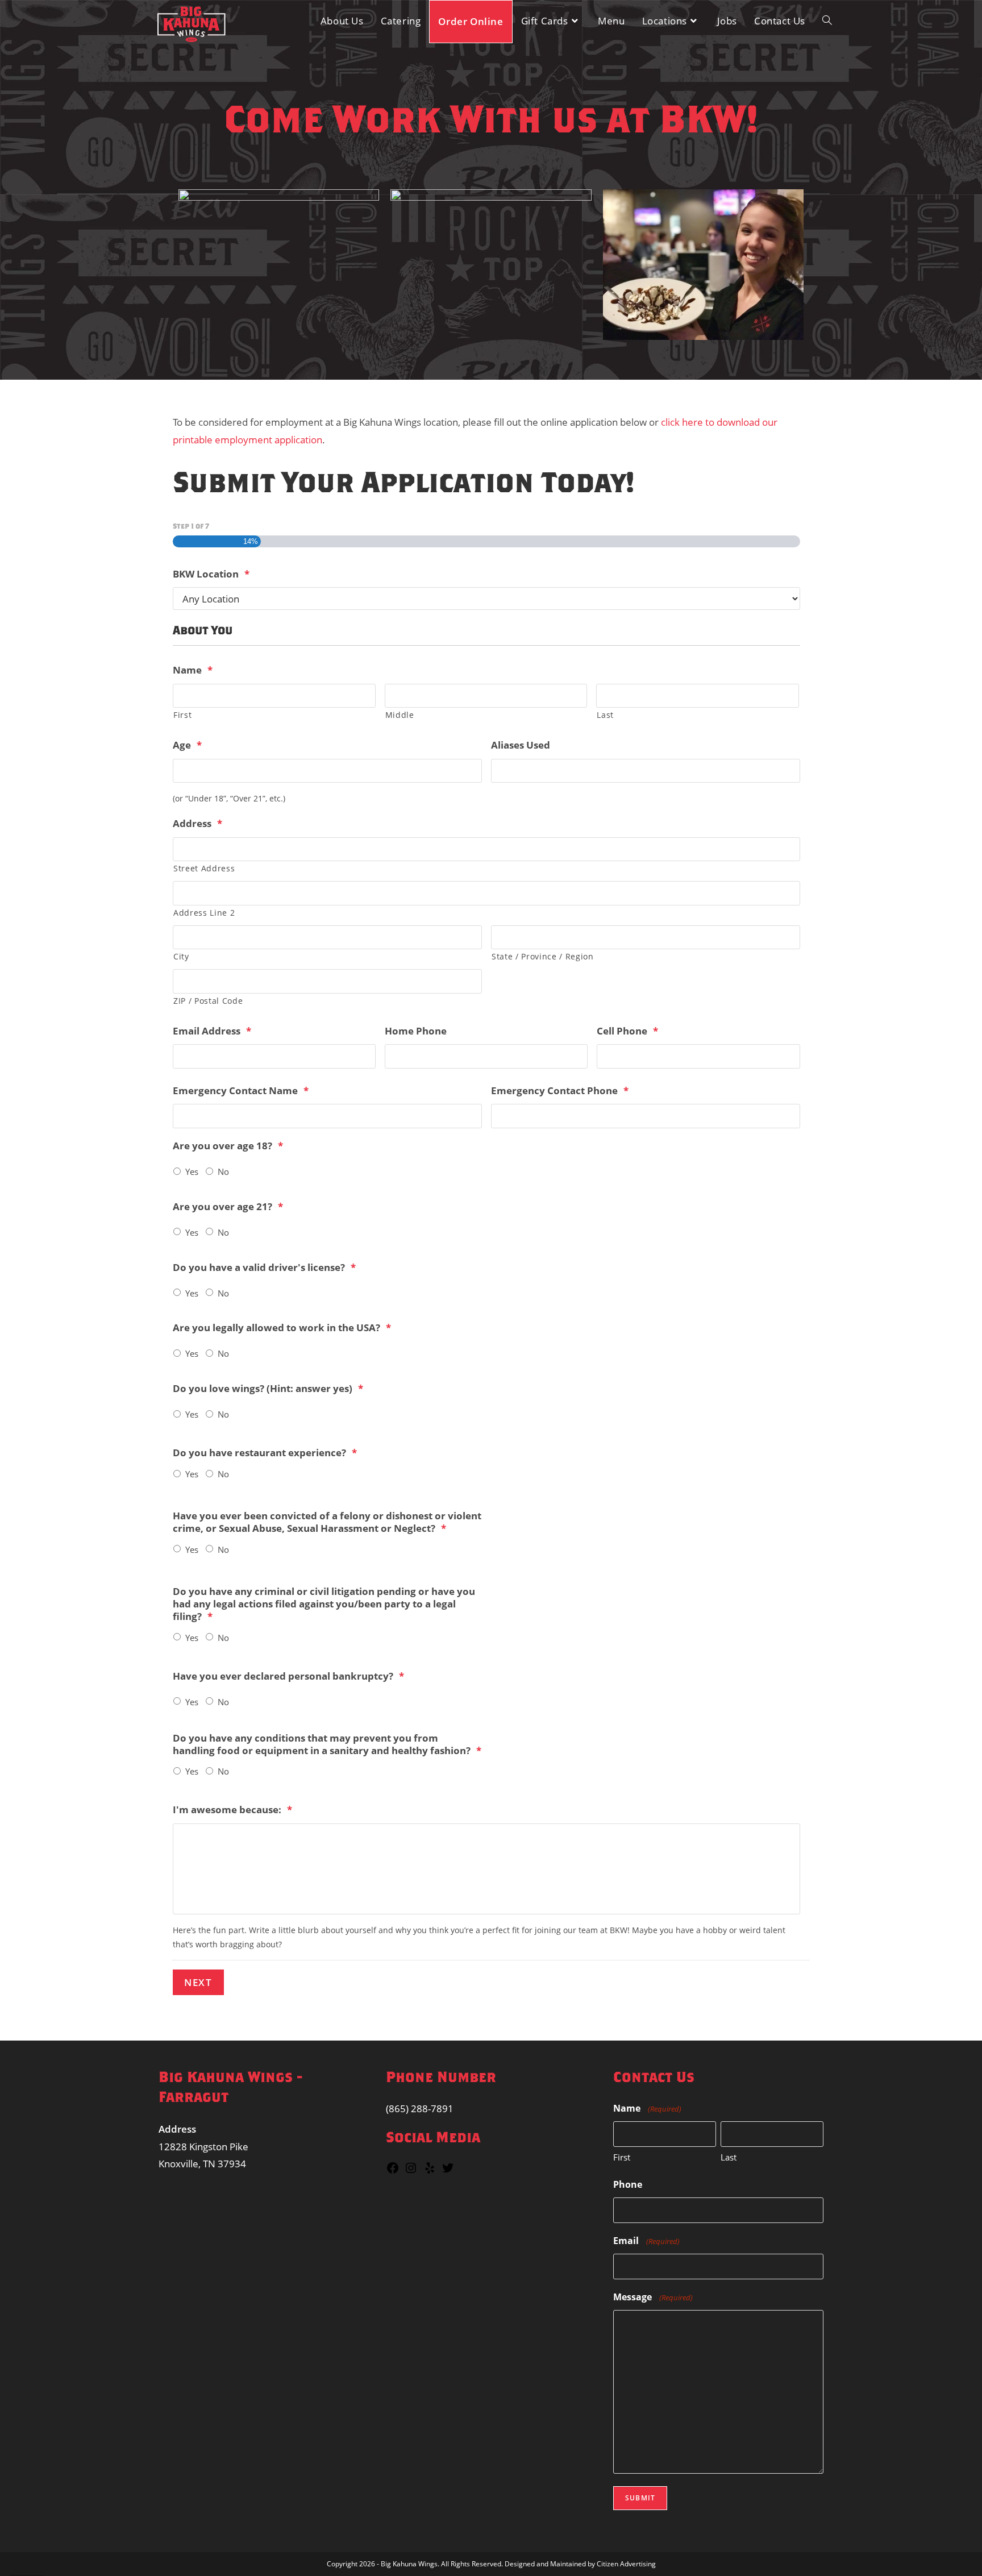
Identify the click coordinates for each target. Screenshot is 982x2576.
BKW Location (211, 574)
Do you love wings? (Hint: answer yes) (268, 1389)
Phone (628, 2184)
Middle (400, 715)
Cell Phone (627, 1031)
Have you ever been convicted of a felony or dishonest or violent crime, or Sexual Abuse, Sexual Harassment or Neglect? (327, 1522)
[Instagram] (411, 2171)
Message (653, 2297)
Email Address (212, 1031)
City (181, 956)
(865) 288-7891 (420, 2108)
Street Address (204, 868)
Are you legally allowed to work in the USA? (282, 1328)
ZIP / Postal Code (208, 1001)
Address (197, 824)
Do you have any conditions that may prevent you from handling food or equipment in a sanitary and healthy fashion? (327, 1744)
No (223, 1171)
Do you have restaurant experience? (265, 1453)
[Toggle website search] (827, 21)
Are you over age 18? (228, 1146)
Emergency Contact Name (241, 1091)
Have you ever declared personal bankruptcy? (288, 1676)
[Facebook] (393, 2171)
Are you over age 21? (228, 1207)
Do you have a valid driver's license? (264, 1268)
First (182, 715)
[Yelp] (430, 2171)
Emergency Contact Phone (560, 1091)
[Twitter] (448, 2171)
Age (187, 745)
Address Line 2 (204, 913)
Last (605, 715)
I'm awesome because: (232, 1810)
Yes (192, 1171)
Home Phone (416, 1031)
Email (646, 2241)
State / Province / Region (543, 956)
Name (193, 670)
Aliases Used (521, 745)
